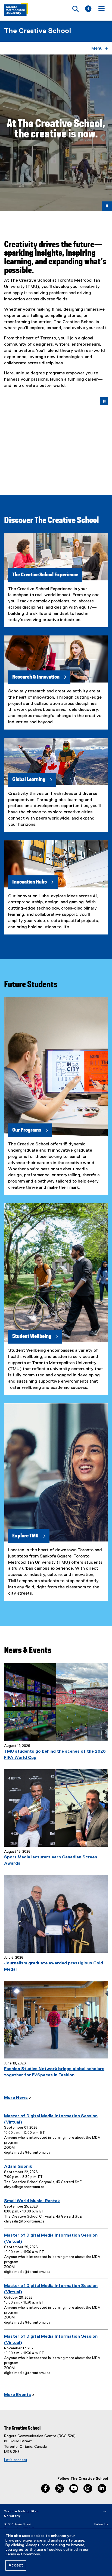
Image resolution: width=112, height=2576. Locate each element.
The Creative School (38, 31)
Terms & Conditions (23, 2554)
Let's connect (16, 2460)
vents (25, 2395)
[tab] (49, 465)
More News (16, 2098)
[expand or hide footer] (105, 2511)
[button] (9, 432)
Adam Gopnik (18, 2167)
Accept (16, 2565)
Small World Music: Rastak (32, 2201)
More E (11, 2395)
